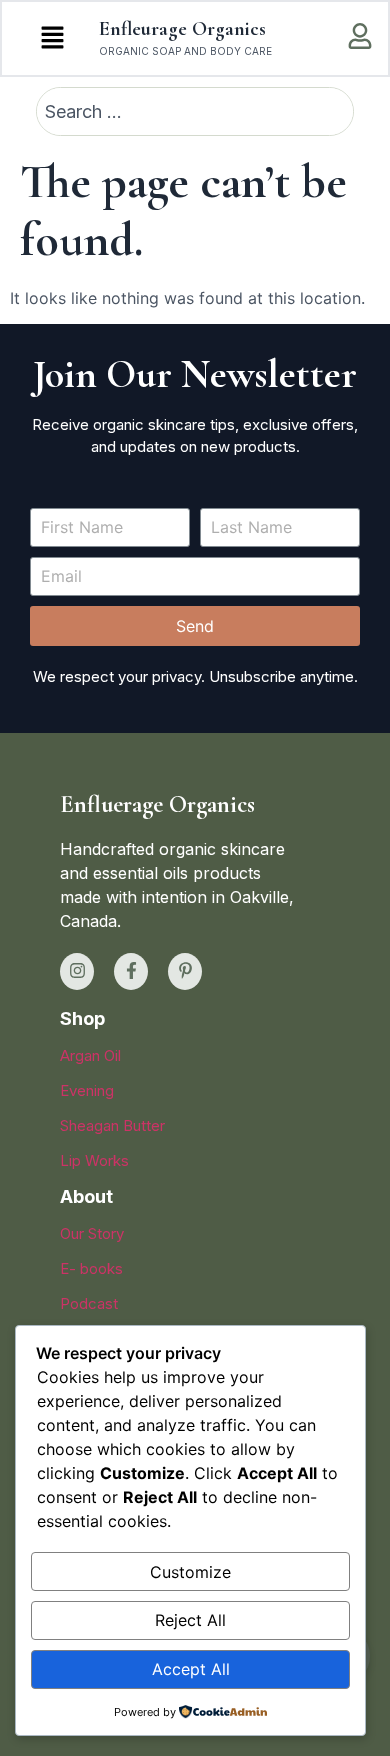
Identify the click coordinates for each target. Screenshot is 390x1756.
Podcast (89, 1303)
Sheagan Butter (112, 1125)
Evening (87, 1090)
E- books (91, 1268)
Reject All (190, 1620)
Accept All (191, 1669)
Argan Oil (90, 1055)
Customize (190, 1572)
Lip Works (94, 1160)
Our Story (92, 1233)
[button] (52, 38)
